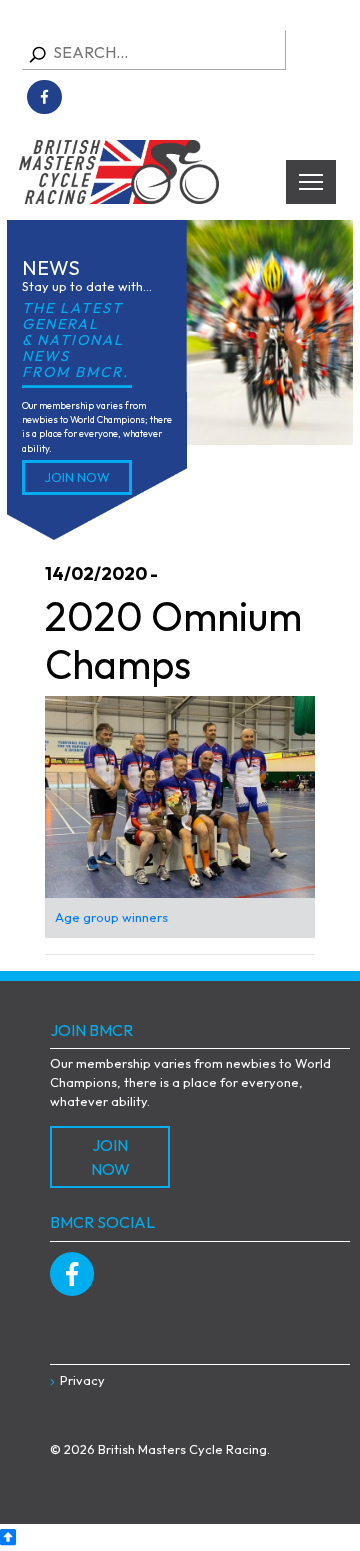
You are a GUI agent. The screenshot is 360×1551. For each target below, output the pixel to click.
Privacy (82, 1380)
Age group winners (111, 917)
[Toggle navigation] (311, 182)
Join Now (77, 477)
